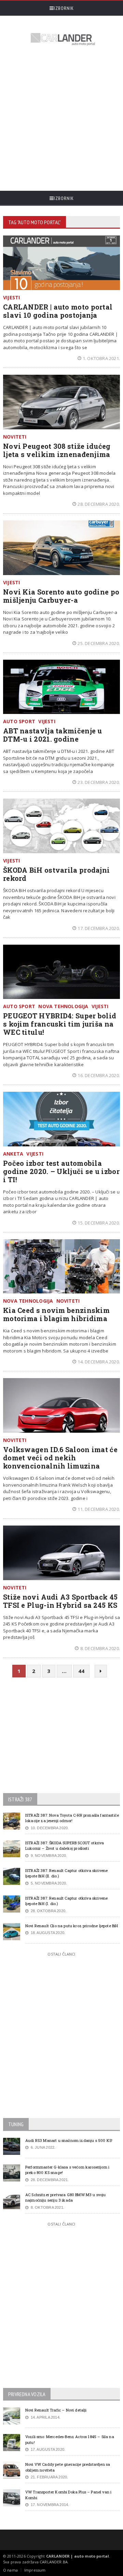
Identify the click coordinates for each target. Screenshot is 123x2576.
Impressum (35, 2570)
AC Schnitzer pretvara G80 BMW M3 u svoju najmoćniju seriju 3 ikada (66, 2198)
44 (81, 1671)
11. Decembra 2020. (99, 1509)
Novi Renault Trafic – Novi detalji (56, 2410)
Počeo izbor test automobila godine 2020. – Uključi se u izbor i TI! (61, 1171)
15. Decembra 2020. (99, 1223)
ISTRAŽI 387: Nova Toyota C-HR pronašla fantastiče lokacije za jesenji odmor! (72, 1818)
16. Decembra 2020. (99, 1075)
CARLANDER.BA (54, 2562)
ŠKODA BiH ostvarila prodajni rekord (56, 874)
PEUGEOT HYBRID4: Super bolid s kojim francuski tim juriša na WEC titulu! (60, 1024)
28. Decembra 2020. (99, 504)
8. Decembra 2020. (100, 1648)
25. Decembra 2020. (99, 643)
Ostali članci (61, 1954)
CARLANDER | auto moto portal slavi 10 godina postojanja (58, 311)
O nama (10, 2570)
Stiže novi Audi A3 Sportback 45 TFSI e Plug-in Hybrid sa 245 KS (60, 1601)
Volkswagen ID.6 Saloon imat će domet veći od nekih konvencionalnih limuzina (60, 1458)
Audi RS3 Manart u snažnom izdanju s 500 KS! (69, 2140)
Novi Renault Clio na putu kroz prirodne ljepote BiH (72, 1926)
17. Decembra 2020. (99, 928)
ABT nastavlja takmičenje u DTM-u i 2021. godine (53, 735)
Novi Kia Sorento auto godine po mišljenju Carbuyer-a (61, 596)
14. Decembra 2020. (99, 1362)
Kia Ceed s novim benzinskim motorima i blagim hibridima (56, 1314)
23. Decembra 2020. (99, 782)
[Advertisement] (61, 119)
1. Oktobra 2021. (101, 358)
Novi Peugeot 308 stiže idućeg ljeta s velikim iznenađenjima (57, 450)
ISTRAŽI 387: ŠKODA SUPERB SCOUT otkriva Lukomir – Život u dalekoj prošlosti (65, 1846)
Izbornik (64, 8)
